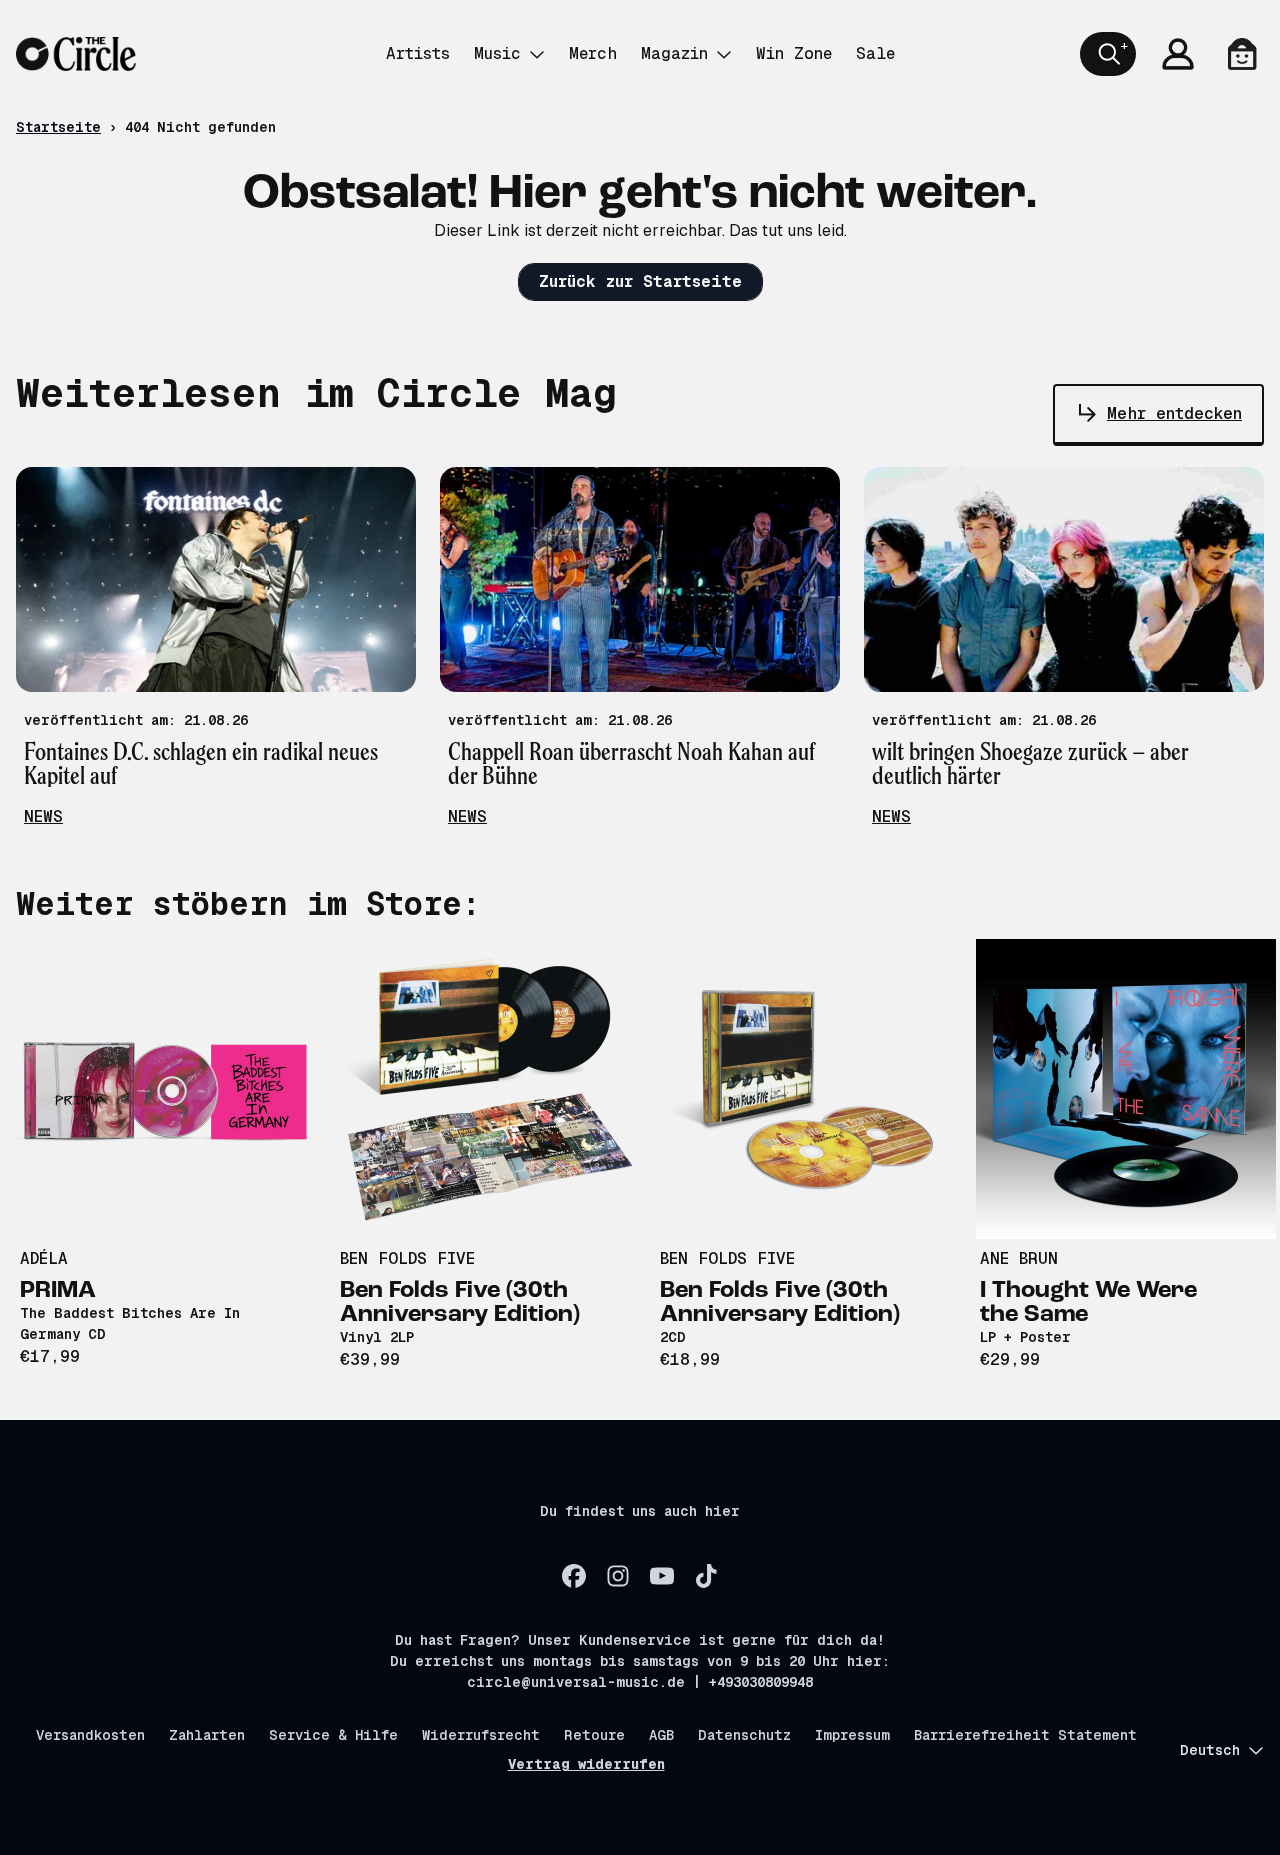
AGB (661, 1735)
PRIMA (58, 1291)
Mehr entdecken (1174, 413)
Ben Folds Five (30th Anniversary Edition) (460, 1303)
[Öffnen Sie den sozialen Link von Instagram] (618, 1576)
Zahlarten (207, 1735)
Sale (875, 53)
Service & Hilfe (333, 1735)
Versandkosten (90, 1735)
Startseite (58, 127)
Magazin (674, 53)
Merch (593, 53)
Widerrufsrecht (481, 1735)
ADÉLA (44, 1258)
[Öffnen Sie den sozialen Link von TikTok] (706, 1576)
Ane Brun (1019, 1258)
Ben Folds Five (407, 1258)
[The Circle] (76, 54)
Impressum (852, 1735)
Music (497, 53)
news (43, 816)
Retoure (594, 1735)
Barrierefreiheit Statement (1025, 1735)
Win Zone (794, 53)
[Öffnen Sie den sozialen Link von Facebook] (574, 1576)
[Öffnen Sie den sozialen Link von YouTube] (662, 1576)
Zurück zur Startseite (640, 281)
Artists (418, 53)
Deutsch (1210, 1750)
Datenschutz (744, 1735)
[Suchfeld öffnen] (1108, 54)
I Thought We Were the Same (1088, 1303)
